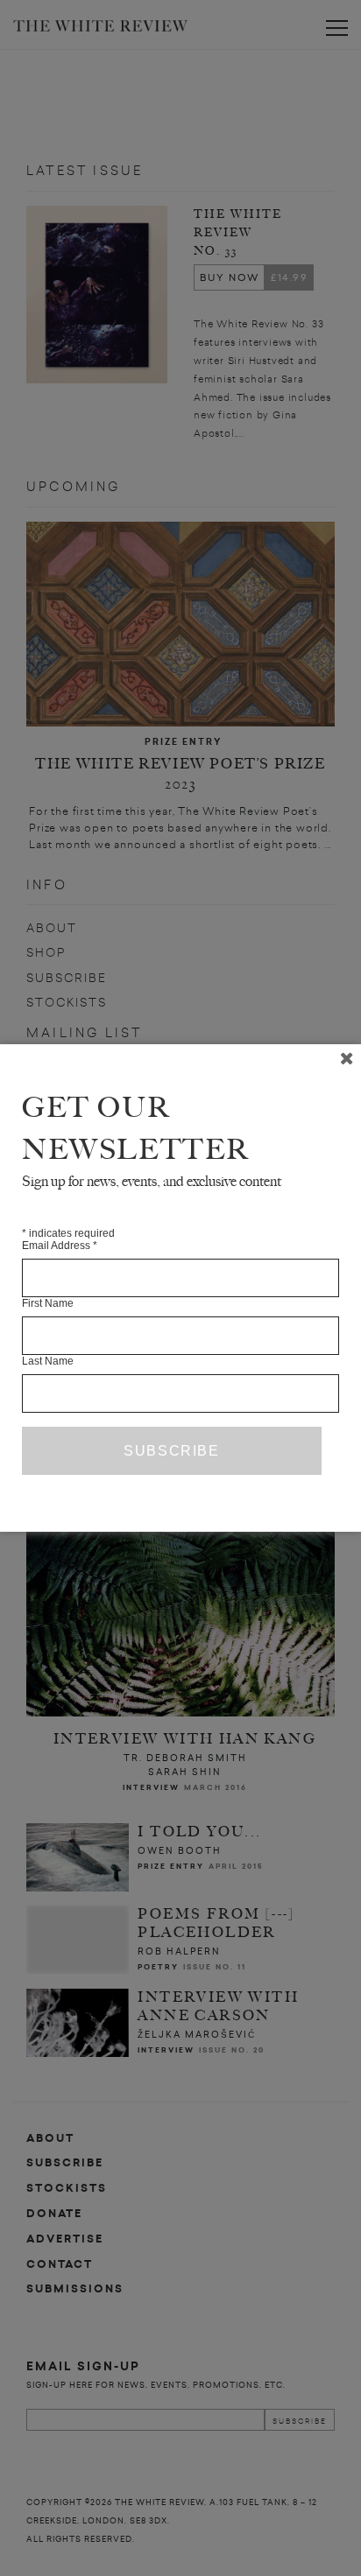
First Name (48, 1303)
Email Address (60, 1246)
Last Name (48, 1361)
